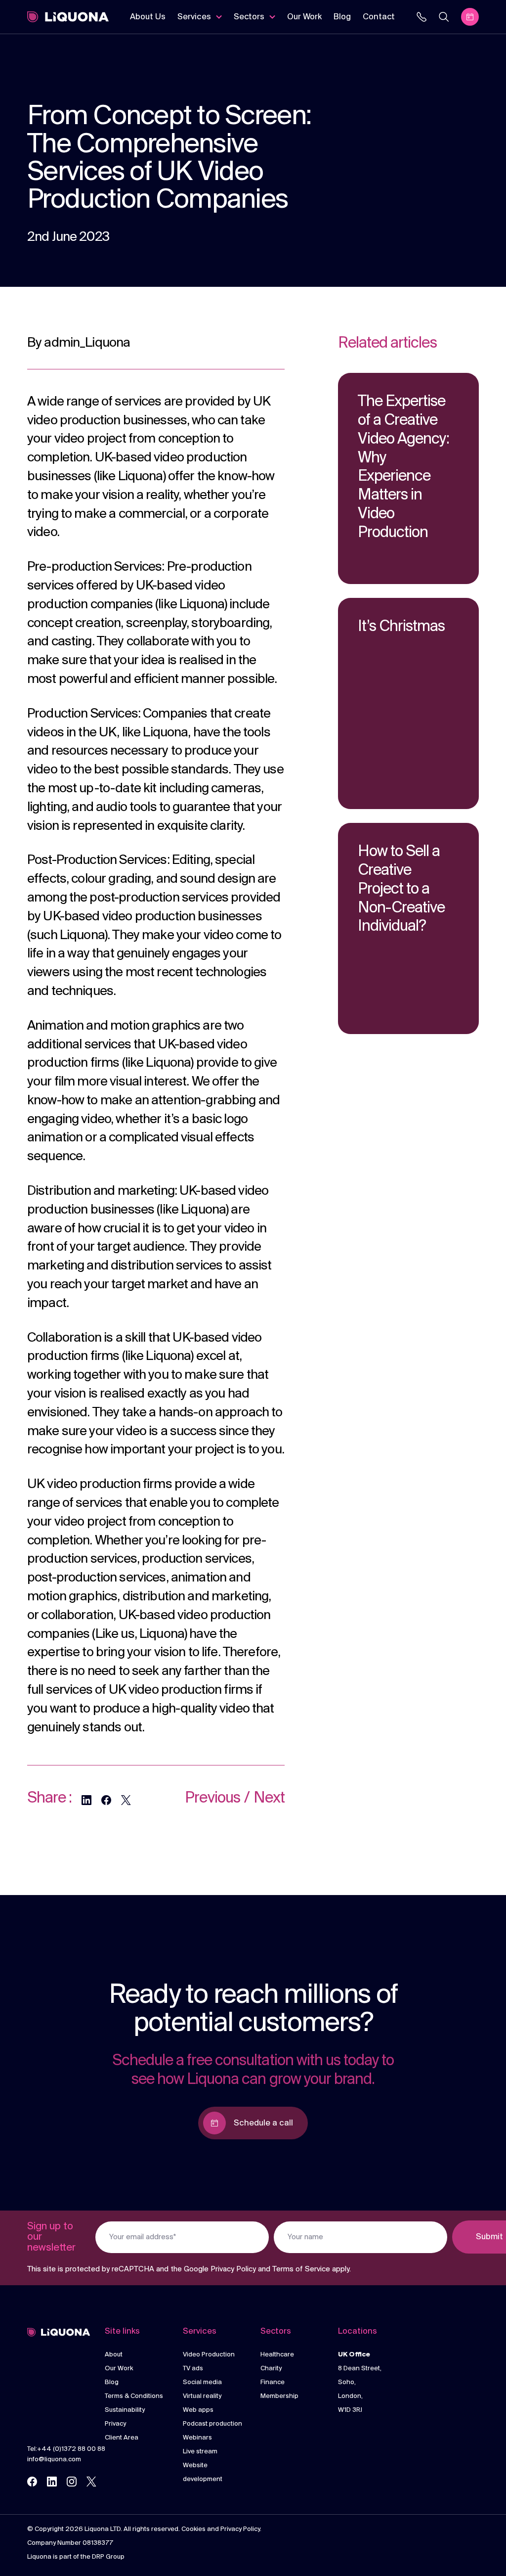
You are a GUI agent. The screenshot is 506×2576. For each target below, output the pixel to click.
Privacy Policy (233, 2269)
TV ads (193, 2369)
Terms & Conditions (134, 2396)
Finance (273, 2382)
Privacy (115, 2424)
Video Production (209, 2355)
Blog (342, 17)
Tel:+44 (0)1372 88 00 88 (66, 2449)
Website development (203, 2472)
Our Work (304, 17)
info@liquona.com (54, 2460)
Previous (212, 1798)
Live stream (200, 2452)
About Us (148, 17)
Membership (279, 2396)
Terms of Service (301, 2269)
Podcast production (212, 2424)
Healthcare (277, 2355)
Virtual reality (202, 2396)
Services (194, 17)
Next (269, 1798)
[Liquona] (68, 17)
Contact (379, 17)
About (114, 2355)
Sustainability (125, 2410)
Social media (202, 2382)
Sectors (249, 17)
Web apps (198, 2410)
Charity (271, 2369)
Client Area (122, 2438)
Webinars (197, 2438)
